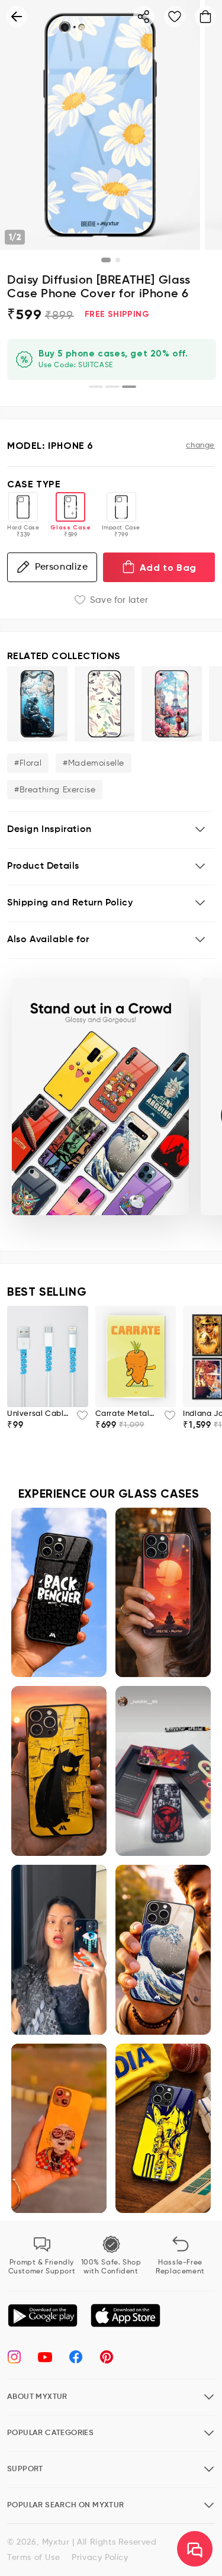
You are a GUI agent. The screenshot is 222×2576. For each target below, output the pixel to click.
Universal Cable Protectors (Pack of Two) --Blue (38, 1414)
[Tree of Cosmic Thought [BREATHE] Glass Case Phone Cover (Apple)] (37, 704)
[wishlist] (79, 1419)
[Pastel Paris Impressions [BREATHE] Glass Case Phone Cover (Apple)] (172, 704)
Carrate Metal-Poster (126, 1414)
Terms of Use (33, 2558)
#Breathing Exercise (55, 790)
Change (200, 446)
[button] (111, 830)
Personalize (62, 567)
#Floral (28, 763)
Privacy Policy (100, 2558)
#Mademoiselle (94, 763)
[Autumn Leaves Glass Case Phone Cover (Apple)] (105, 704)
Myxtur (56, 2542)
